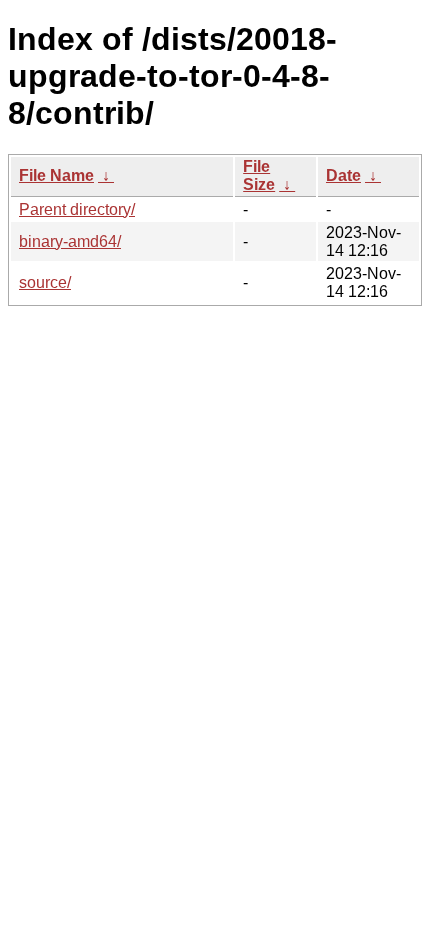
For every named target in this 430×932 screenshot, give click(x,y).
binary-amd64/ (70, 241)
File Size (259, 175)
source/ (45, 282)
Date (343, 175)
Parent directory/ (77, 209)
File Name (56, 175)
